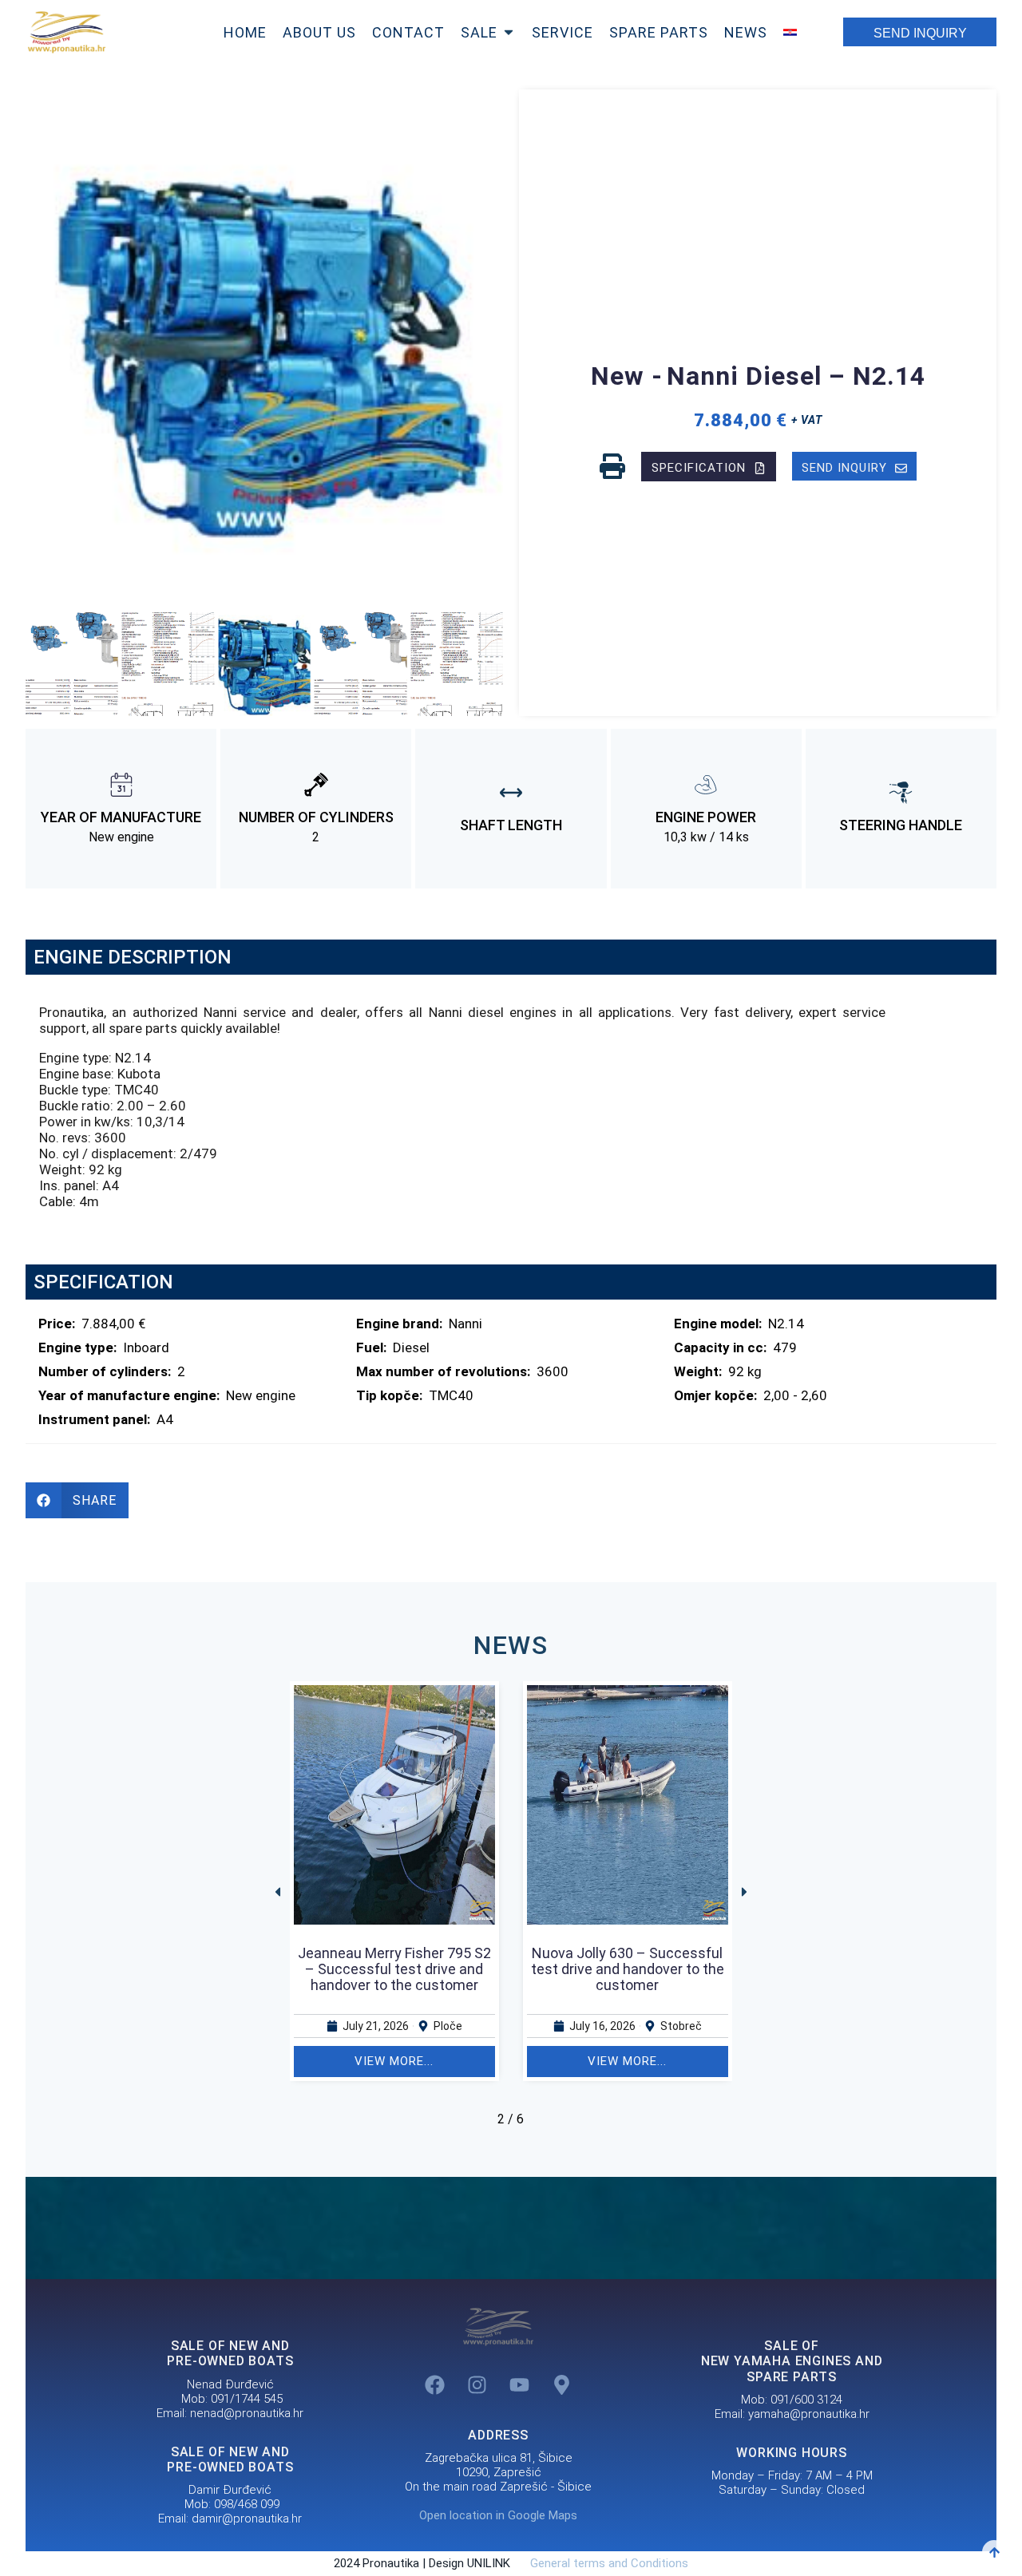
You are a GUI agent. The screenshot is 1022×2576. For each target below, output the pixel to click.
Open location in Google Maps (498, 2515)
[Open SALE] (509, 32)
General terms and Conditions (601, 2563)
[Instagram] (477, 2384)
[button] (44, 665)
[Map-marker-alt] (562, 2384)
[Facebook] (435, 2384)
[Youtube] (520, 2384)
